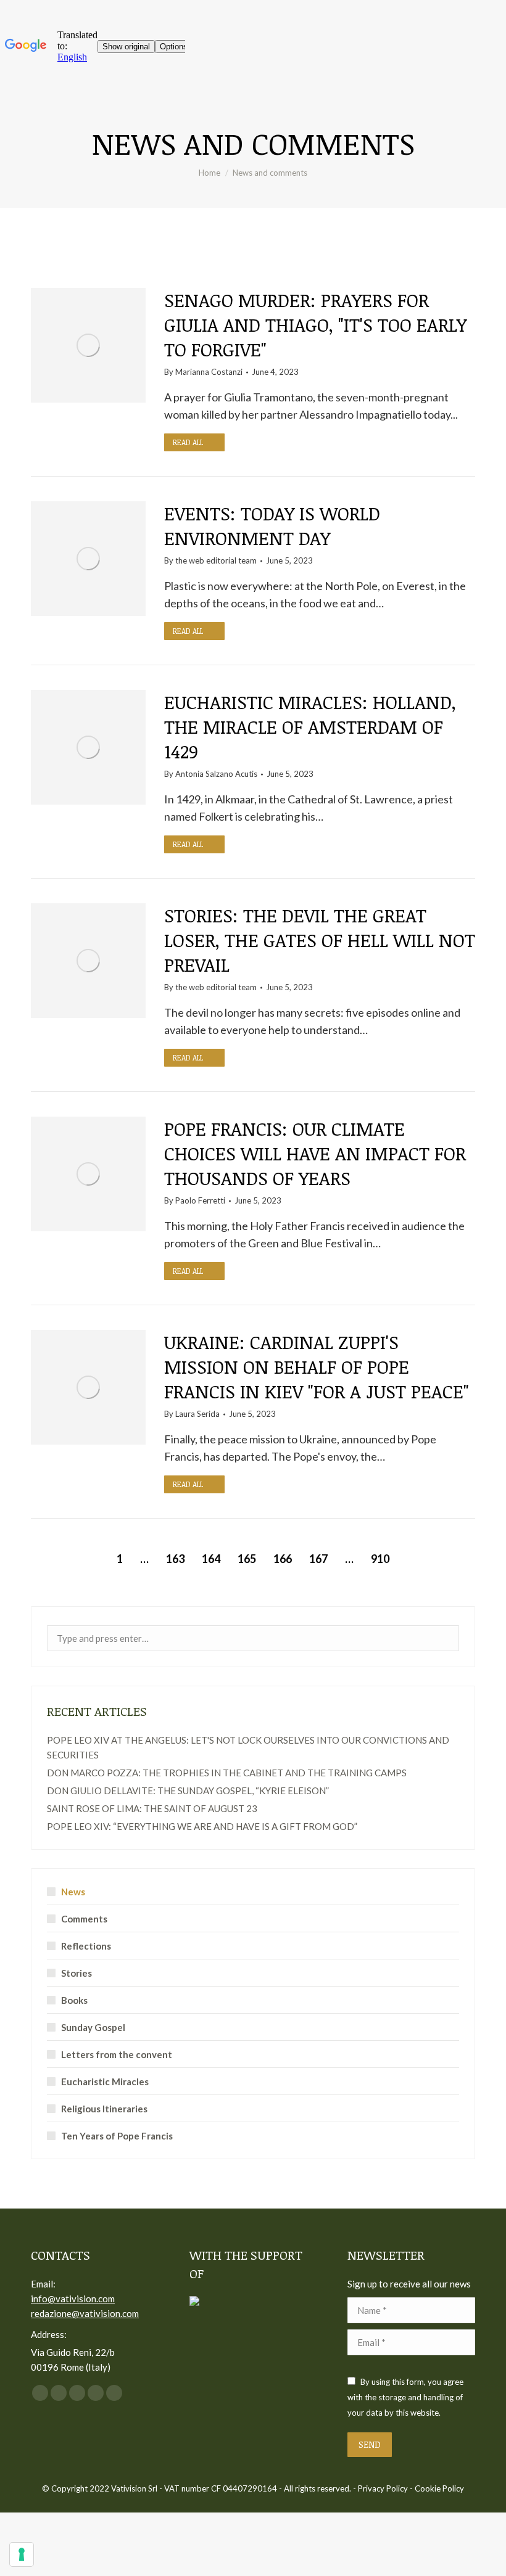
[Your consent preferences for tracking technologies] (22, 2554)
